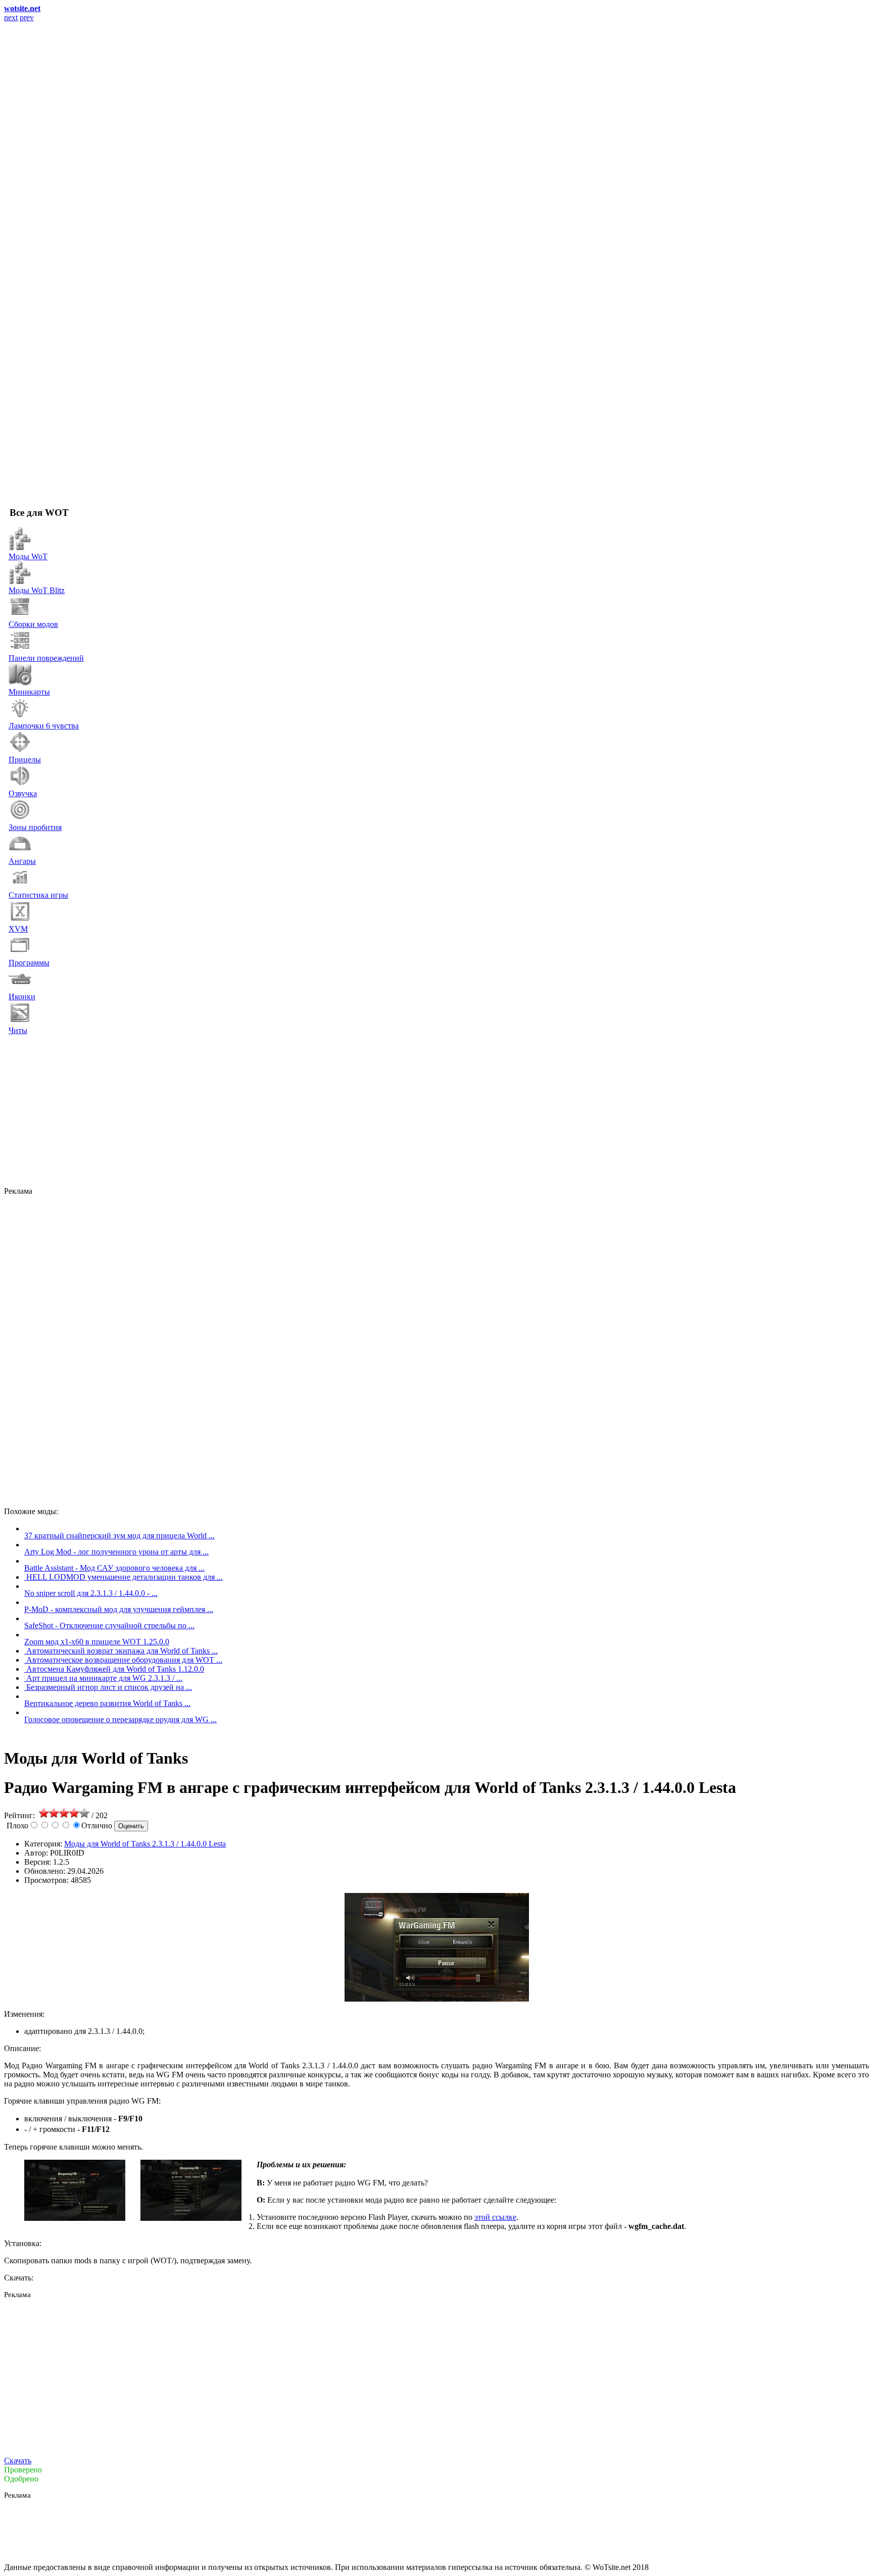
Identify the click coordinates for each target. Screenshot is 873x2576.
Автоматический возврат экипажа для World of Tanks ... (122, 1651)
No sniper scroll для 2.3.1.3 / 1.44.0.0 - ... (91, 1593)
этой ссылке (495, 2217)
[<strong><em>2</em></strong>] (191, 2218)
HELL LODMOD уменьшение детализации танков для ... (125, 1577)
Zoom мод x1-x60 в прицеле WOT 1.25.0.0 (97, 1642)
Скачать (18, 2461)
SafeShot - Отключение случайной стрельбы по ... (109, 1625)
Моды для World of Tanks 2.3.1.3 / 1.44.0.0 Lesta (145, 1844)
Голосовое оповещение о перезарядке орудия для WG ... (120, 1719)
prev (27, 17)
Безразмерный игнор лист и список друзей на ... (109, 1687)
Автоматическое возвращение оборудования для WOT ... (124, 1660)
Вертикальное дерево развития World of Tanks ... (107, 1703)
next (11, 17)
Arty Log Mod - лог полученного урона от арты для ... (116, 1552)
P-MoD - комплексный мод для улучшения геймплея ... (119, 1609)
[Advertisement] (312, 1111)
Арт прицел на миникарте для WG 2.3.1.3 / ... (104, 1678)
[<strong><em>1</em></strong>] (75, 2218)
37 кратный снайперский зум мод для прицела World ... (119, 1536)
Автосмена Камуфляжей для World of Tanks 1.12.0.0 (115, 1669)
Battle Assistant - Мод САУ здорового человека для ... (114, 1568)
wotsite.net (22, 8)
